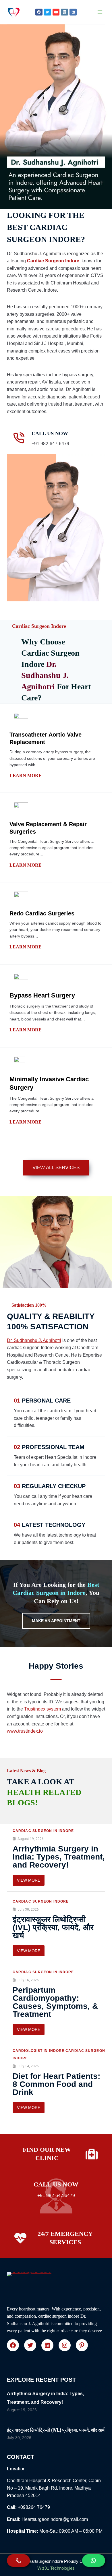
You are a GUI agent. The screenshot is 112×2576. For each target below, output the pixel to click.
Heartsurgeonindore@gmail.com (55, 2519)
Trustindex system (43, 1709)
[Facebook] (39, 12)
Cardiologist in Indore (38, 2051)
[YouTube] (56, 12)
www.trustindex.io (25, 1731)
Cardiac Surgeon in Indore (43, 1831)
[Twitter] (48, 12)
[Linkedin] (73, 12)
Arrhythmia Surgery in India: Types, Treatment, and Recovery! (59, 1857)
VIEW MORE (29, 1880)
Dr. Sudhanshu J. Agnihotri (34, 1340)
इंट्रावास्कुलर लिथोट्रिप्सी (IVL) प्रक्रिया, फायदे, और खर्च (53, 1927)
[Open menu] (100, 12)
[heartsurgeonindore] (13, 12)
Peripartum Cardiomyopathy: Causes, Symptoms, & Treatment (55, 2002)
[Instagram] (64, 12)
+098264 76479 (34, 2507)
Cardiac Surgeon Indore (53, 261)
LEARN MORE (26, 775)
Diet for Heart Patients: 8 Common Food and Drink (56, 2084)
